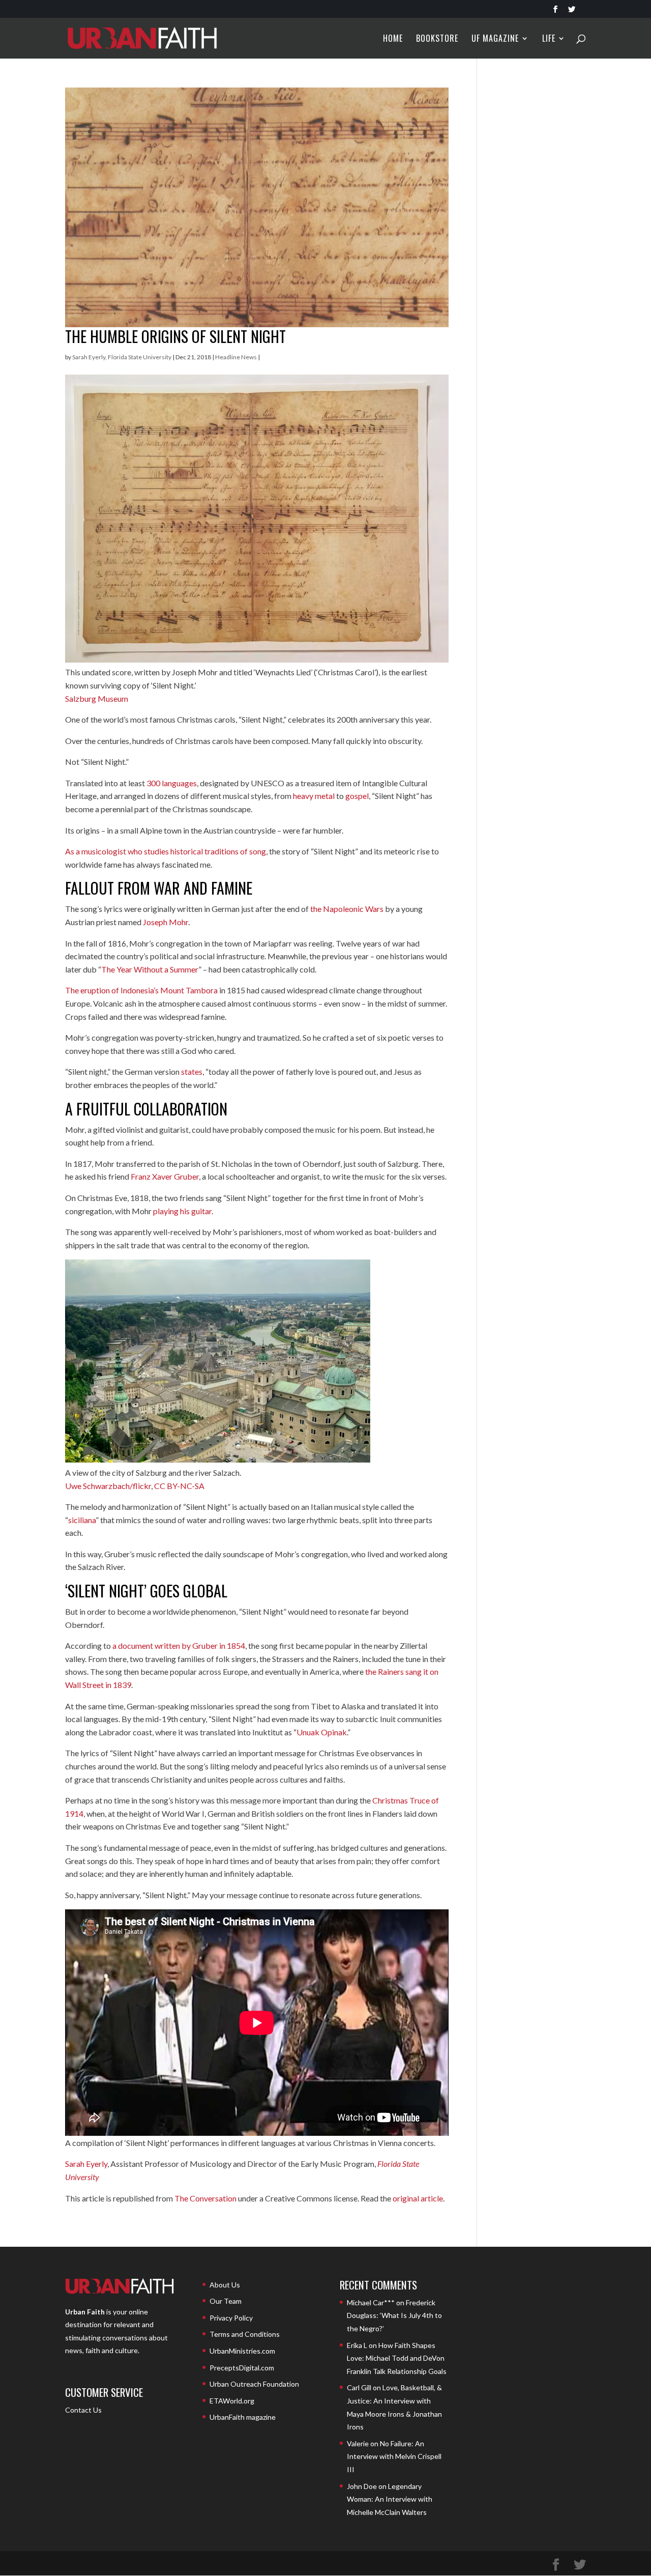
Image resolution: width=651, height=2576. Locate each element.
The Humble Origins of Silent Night (175, 336)
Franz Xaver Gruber (165, 1176)
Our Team (226, 2301)
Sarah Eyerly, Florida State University (122, 357)
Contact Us (83, 2410)
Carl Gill (359, 2387)
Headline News (236, 357)
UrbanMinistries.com (242, 2351)
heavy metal (314, 796)
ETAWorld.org (232, 2401)
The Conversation (205, 2198)
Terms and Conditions (245, 2334)
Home (393, 39)
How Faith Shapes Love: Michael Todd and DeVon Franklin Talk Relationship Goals (397, 2358)
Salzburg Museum (97, 698)
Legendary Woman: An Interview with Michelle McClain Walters (390, 2499)
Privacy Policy (231, 2318)
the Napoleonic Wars (347, 909)
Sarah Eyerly (86, 2164)
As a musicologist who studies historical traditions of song (166, 851)
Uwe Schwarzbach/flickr (108, 1486)
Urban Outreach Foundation (254, 2384)
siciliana (82, 1520)
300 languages (172, 783)
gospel (357, 796)
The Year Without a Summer (150, 969)
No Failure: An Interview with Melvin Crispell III (394, 2456)
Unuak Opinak (322, 1732)
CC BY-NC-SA (179, 1486)
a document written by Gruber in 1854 (179, 1645)
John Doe (362, 2486)
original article (418, 2198)
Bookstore (437, 39)
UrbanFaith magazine (243, 2417)
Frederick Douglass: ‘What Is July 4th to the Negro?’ (394, 2315)
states (192, 1071)
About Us (225, 2285)
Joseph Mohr (166, 922)
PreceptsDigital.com (242, 2368)
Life (549, 39)
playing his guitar (182, 1211)
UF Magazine (495, 39)
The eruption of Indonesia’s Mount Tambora (141, 990)
